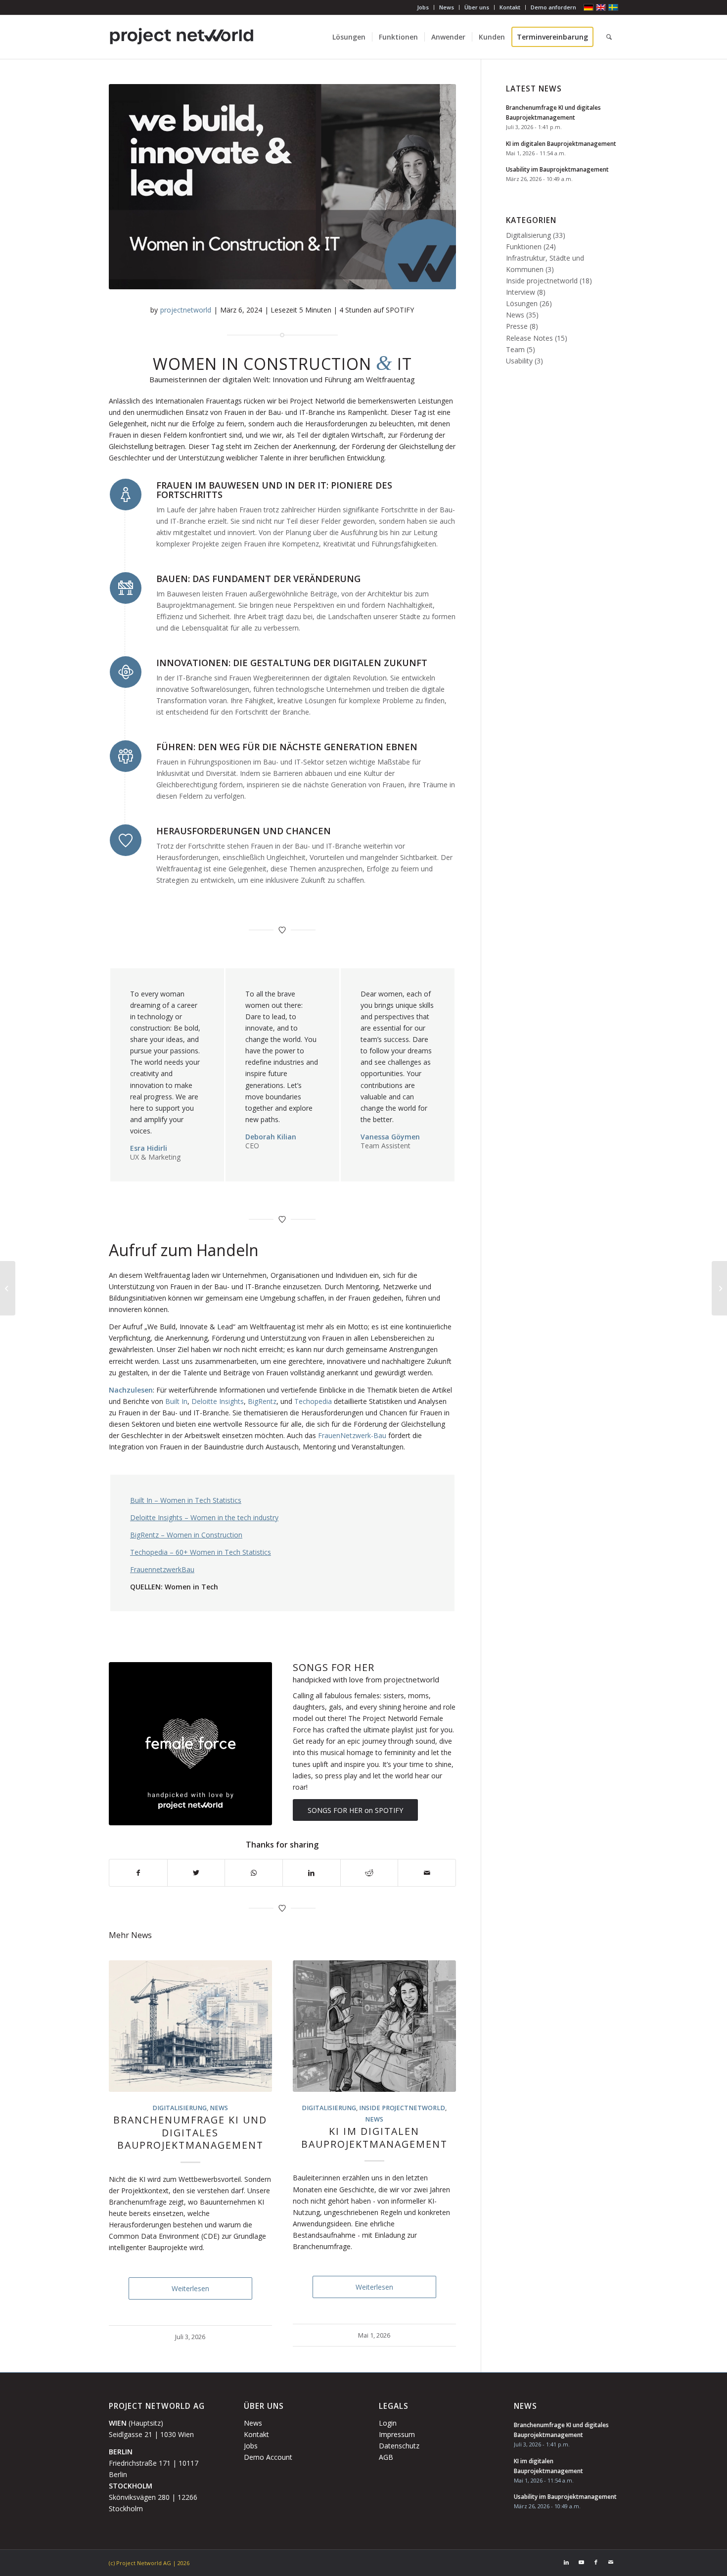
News (447, 7)
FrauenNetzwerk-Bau (352, 1435)
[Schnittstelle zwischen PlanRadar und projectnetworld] (8, 1288)
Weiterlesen (190, 2288)
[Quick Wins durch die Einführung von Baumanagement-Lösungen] (719, 1288)
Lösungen (522, 303)
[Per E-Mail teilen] (427, 1873)
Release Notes (529, 338)
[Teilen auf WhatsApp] (254, 1873)
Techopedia (313, 1401)
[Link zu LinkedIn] (566, 2562)
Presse (517, 326)
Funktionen (524, 247)
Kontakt (510, 7)
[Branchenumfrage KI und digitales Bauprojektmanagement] (190, 2026)
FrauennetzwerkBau (162, 1569)
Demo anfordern (553, 7)
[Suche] (609, 37)
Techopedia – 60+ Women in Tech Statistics (201, 1552)
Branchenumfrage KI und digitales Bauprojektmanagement (190, 2132)
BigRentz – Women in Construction (186, 1535)
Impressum (397, 2434)
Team (515, 349)
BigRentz (262, 1401)
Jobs (423, 7)
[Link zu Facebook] (596, 2562)
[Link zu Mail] (611, 2562)
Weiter (441, 2107)
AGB (386, 2457)
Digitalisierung (180, 2108)
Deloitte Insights (218, 1401)
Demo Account (268, 2457)
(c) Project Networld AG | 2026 (149, 2563)
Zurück (124, 2107)
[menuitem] (423, 7)
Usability (519, 361)
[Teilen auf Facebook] (138, 1873)
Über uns (477, 7)
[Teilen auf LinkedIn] (312, 1873)
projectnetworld (186, 310)
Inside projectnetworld (402, 2108)
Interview (521, 292)
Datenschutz (399, 2446)
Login (388, 2423)
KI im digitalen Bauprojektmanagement (374, 2137)
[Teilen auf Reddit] (369, 1873)
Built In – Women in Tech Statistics (186, 1500)
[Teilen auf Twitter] (196, 1873)
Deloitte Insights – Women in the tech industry (204, 1517)
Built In (176, 1401)
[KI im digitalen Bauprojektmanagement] (374, 2026)
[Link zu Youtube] (581, 2562)
